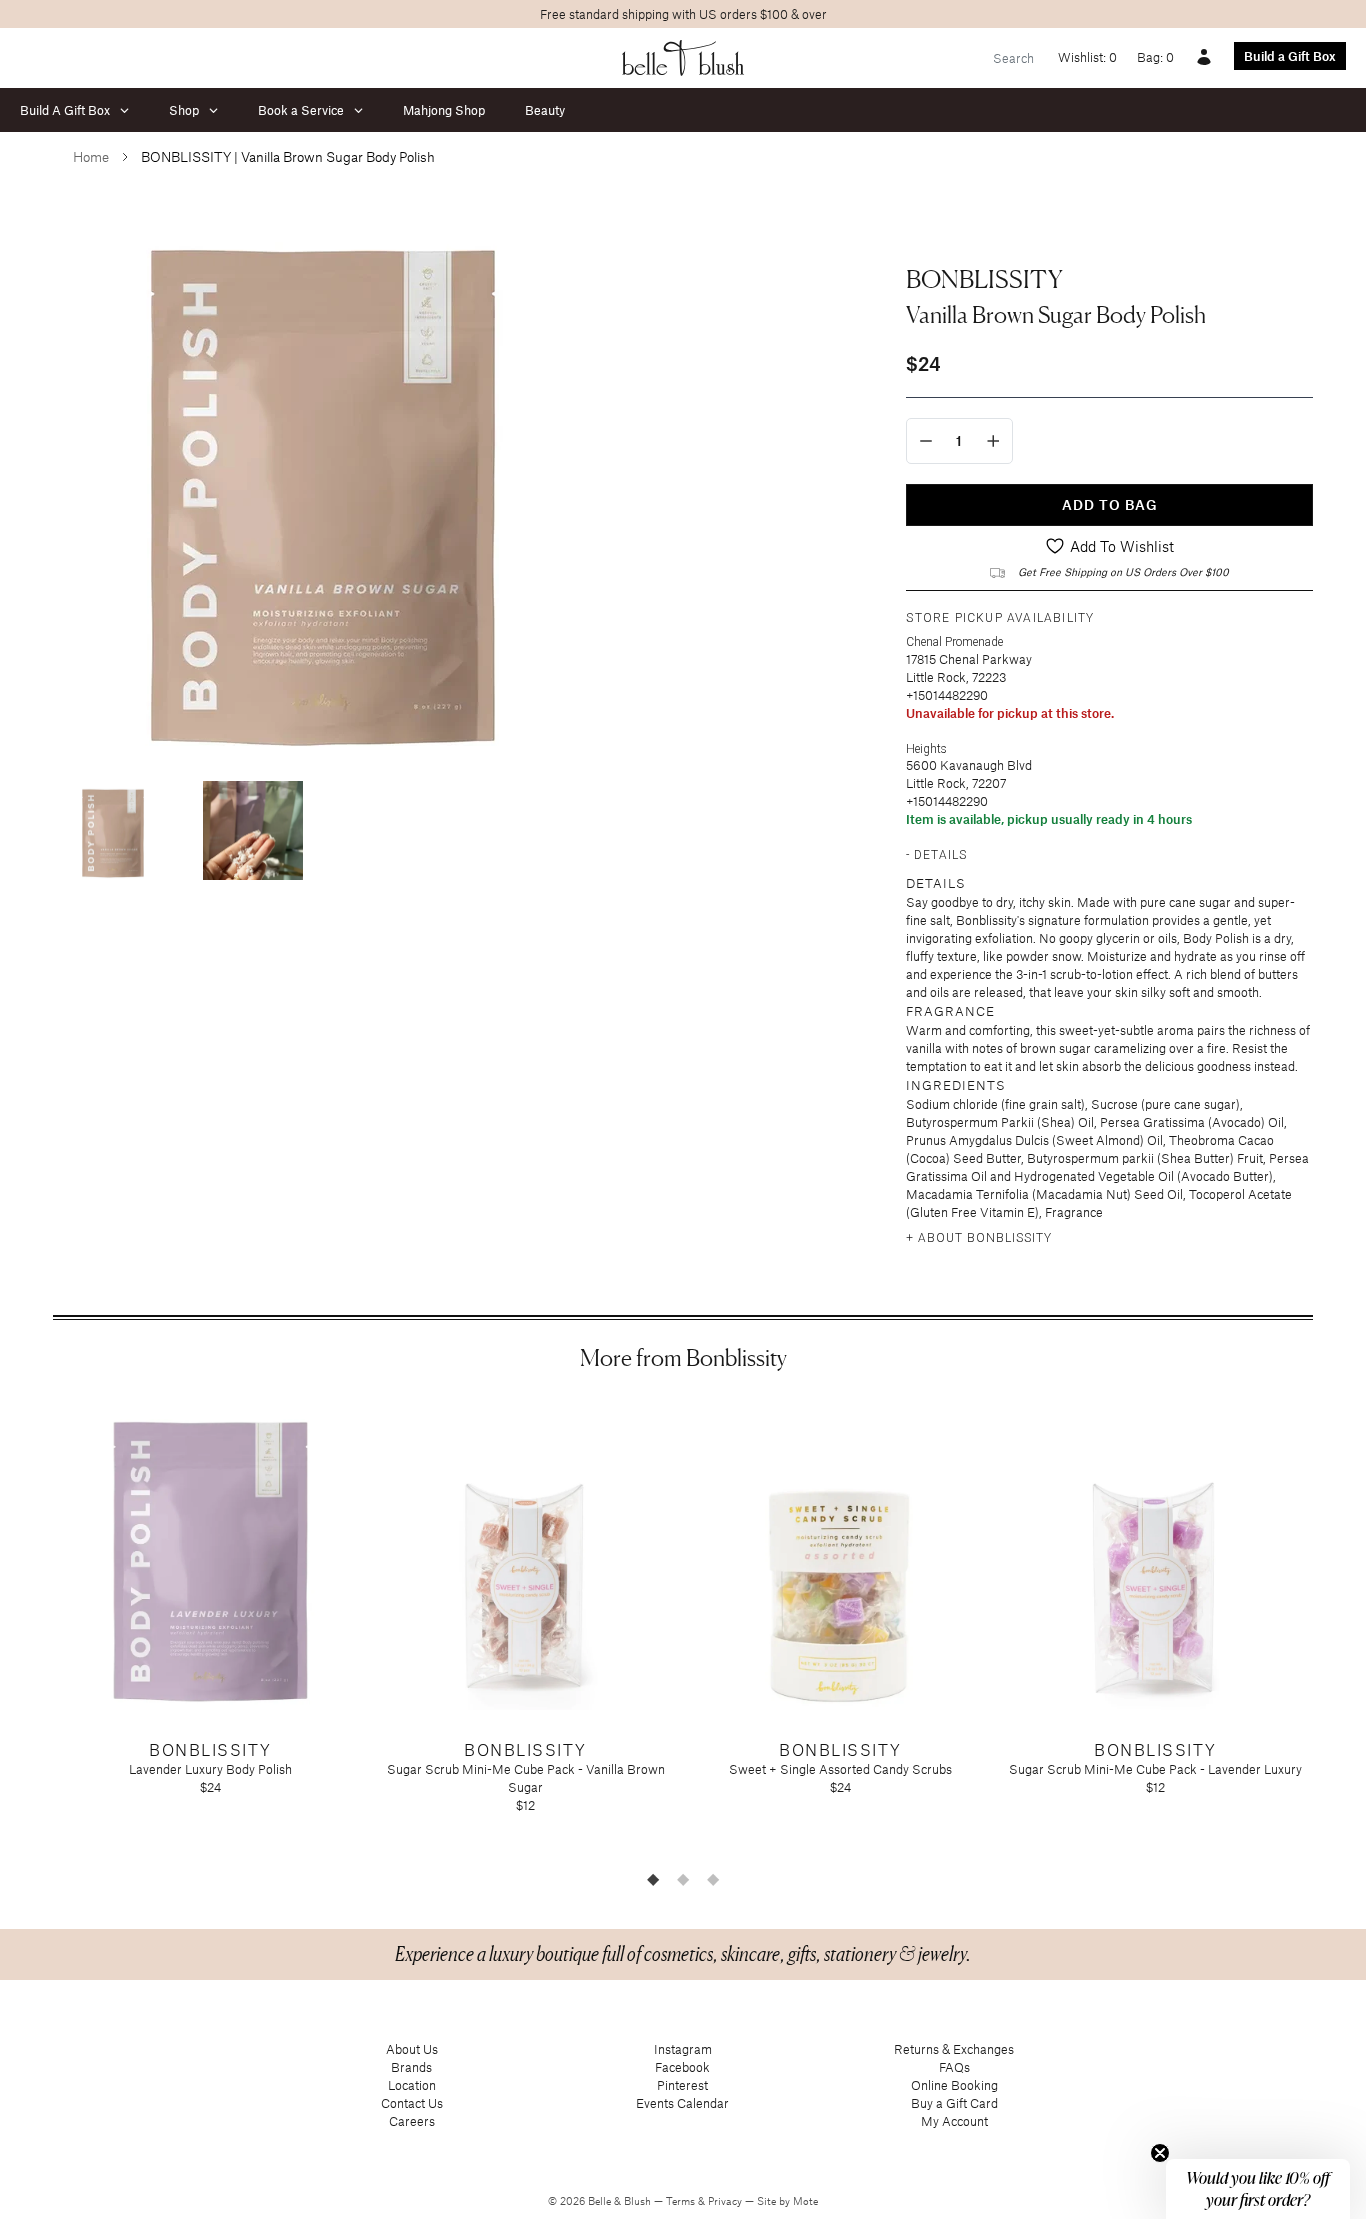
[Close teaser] (1160, 2153)
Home (91, 156)
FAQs (954, 2067)
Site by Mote (787, 2201)
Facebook (682, 2067)
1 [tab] (653, 1879)
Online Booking (954, 2085)
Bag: (1155, 57)
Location (412, 2085)
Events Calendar (682, 2103)
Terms (682, 2201)
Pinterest (682, 2085)
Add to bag (1110, 504)
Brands (411, 2067)
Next (1328, 1629)
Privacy (726, 2201)
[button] (1258, 2189)
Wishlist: (1087, 57)
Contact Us (412, 2103)
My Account (954, 2121)
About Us (412, 2049)
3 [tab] (713, 1879)
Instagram (683, 2049)
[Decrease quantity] (926, 441)
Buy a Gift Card (954, 2103)
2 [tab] (683, 1879)
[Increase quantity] (993, 441)
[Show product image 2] (253, 831)
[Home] (683, 58)
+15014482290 (947, 695)
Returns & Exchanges (954, 2049)
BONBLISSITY (984, 279)
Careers (412, 2121)
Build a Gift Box (1290, 56)
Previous (38, 1629)
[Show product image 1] (113, 831)
